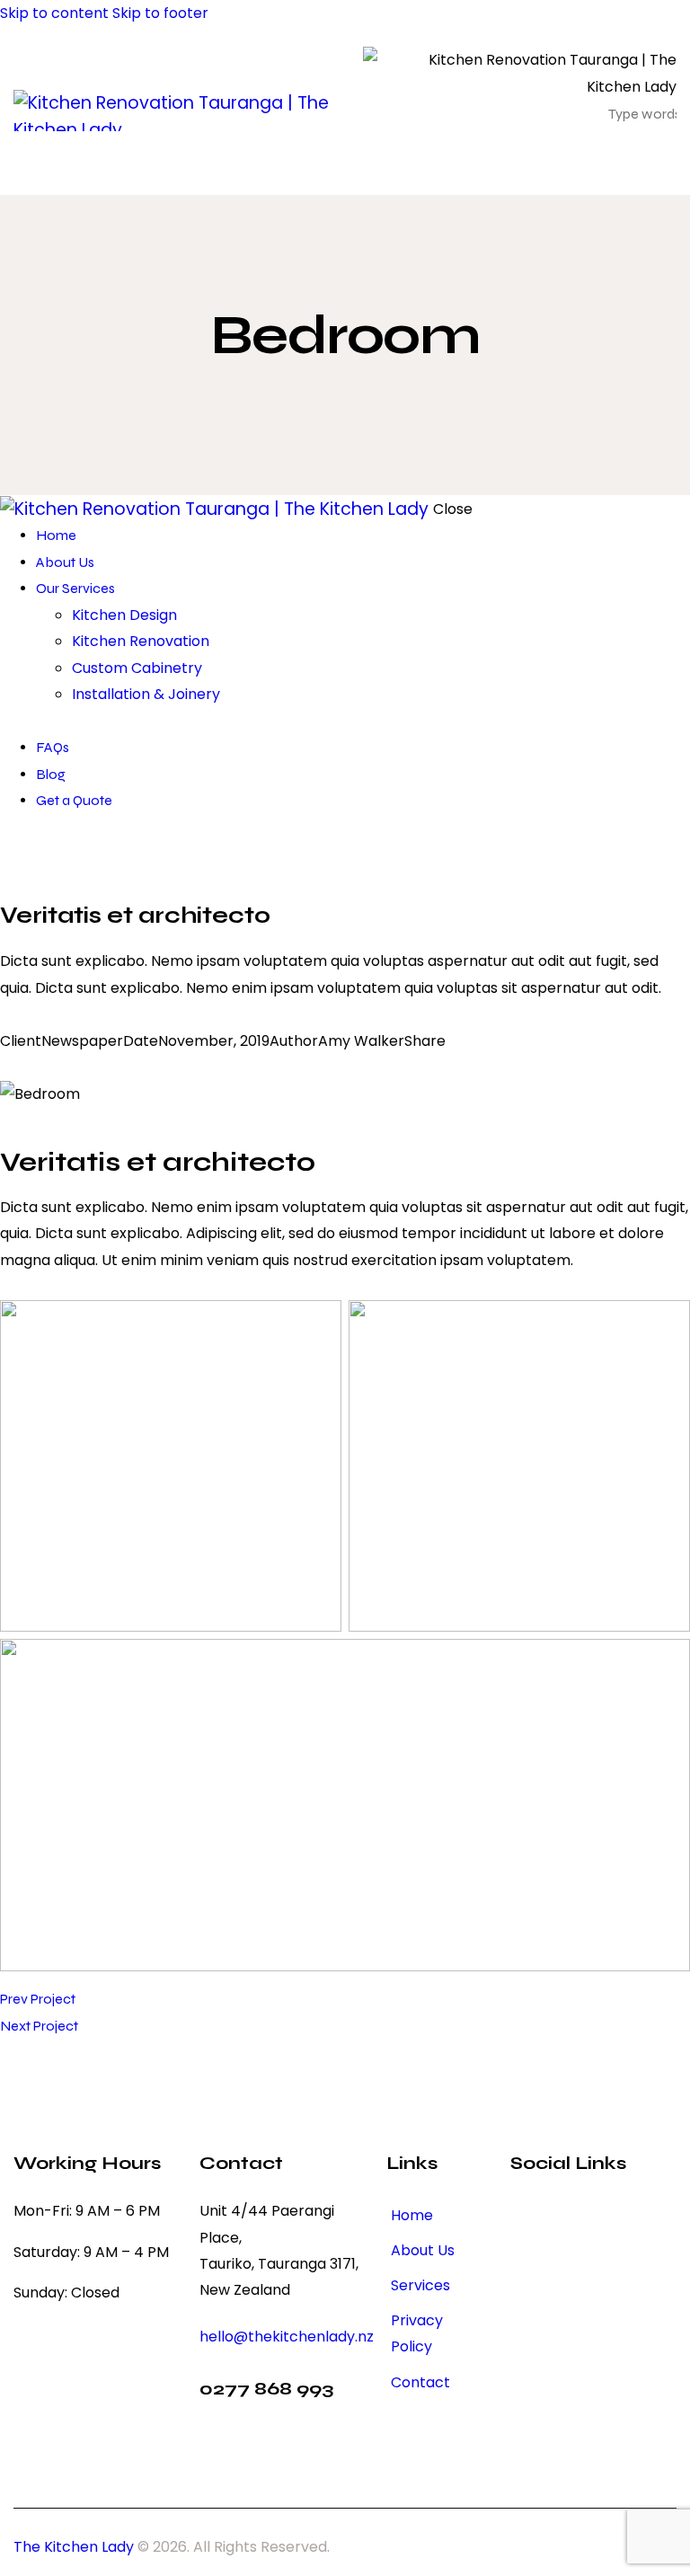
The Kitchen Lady (74, 2547)
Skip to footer (160, 13)
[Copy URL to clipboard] (92, 1067)
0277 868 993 (266, 2389)
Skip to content (54, 13)
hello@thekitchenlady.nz (287, 2337)
